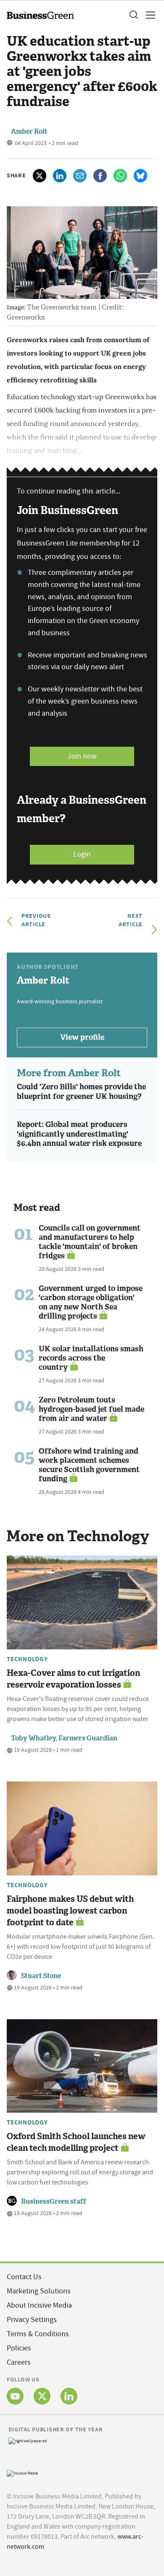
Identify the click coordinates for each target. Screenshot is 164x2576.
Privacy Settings (32, 2320)
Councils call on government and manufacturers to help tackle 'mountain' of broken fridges (90, 1242)
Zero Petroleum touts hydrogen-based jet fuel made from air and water (91, 1409)
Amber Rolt (29, 131)
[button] (133, 15)
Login (82, 854)
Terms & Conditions (38, 2334)
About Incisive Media (39, 2305)
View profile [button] (82, 1037)
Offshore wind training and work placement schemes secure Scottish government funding (89, 1465)
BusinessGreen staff (54, 2201)
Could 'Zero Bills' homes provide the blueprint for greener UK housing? (81, 1092)
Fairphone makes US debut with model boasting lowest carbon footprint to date (70, 1911)
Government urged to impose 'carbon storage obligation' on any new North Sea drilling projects (91, 1302)
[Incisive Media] (22, 2472)
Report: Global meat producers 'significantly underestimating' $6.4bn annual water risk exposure (79, 1134)
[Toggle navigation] (148, 15)
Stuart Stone (41, 1976)
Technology (27, 1659)
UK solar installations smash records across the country (91, 1358)
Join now (82, 756)
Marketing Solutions (39, 2291)
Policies (19, 2348)
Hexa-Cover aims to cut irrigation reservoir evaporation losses (73, 1679)
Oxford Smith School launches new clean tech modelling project (76, 2142)
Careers (19, 2362)
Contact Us (24, 2277)
